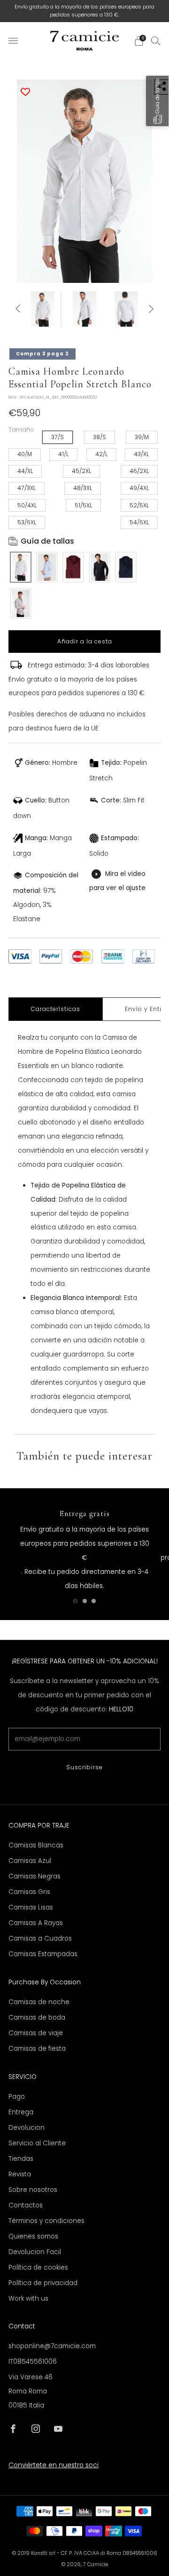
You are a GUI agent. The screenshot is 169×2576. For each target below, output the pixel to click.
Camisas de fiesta (37, 2049)
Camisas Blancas (36, 1845)
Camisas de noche (39, 2002)
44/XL (25, 471)
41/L (63, 454)
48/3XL (83, 488)
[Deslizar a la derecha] (150, 309)
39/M (142, 437)
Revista (20, 2174)
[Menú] (13, 41)
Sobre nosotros (33, 2190)
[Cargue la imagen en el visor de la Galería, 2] (84, 309)
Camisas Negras (35, 1876)
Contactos (26, 2205)
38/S (100, 437)
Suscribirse (84, 1767)
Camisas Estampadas (43, 1954)
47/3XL (27, 488)
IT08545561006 (33, 2362)
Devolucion (27, 2128)
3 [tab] (94, 1601)
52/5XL (139, 505)
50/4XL (27, 505)
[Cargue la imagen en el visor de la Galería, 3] (126, 309)
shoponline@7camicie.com (52, 2346)
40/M (25, 454)
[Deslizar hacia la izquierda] (19, 309)
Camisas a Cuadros (40, 1938)
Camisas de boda (37, 2018)
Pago (17, 2097)
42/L (101, 454)
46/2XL (139, 471)
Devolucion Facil (35, 2252)
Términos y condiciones (46, 2221)
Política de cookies (38, 2267)
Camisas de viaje (36, 2033)
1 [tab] (75, 1601)
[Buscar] (156, 40)
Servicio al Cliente (37, 2143)
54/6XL (139, 522)
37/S (58, 437)
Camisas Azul (30, 1861)
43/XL (141, 454)
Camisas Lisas (31, 1907)
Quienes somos (33, 2236)
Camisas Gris (29, 1892)
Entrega (21, 2112)
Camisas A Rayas (36, 1923)
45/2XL (81, 471)
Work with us (28, 2299)
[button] (157, 101)
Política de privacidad (43, 2283)
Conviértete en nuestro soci (54, 2465)
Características (56, 1009)
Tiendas (21, 2159)
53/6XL (27, 522)
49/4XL (139, 488)
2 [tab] (85, 1601)
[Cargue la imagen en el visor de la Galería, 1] (43, 309)
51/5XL (83, 505)
